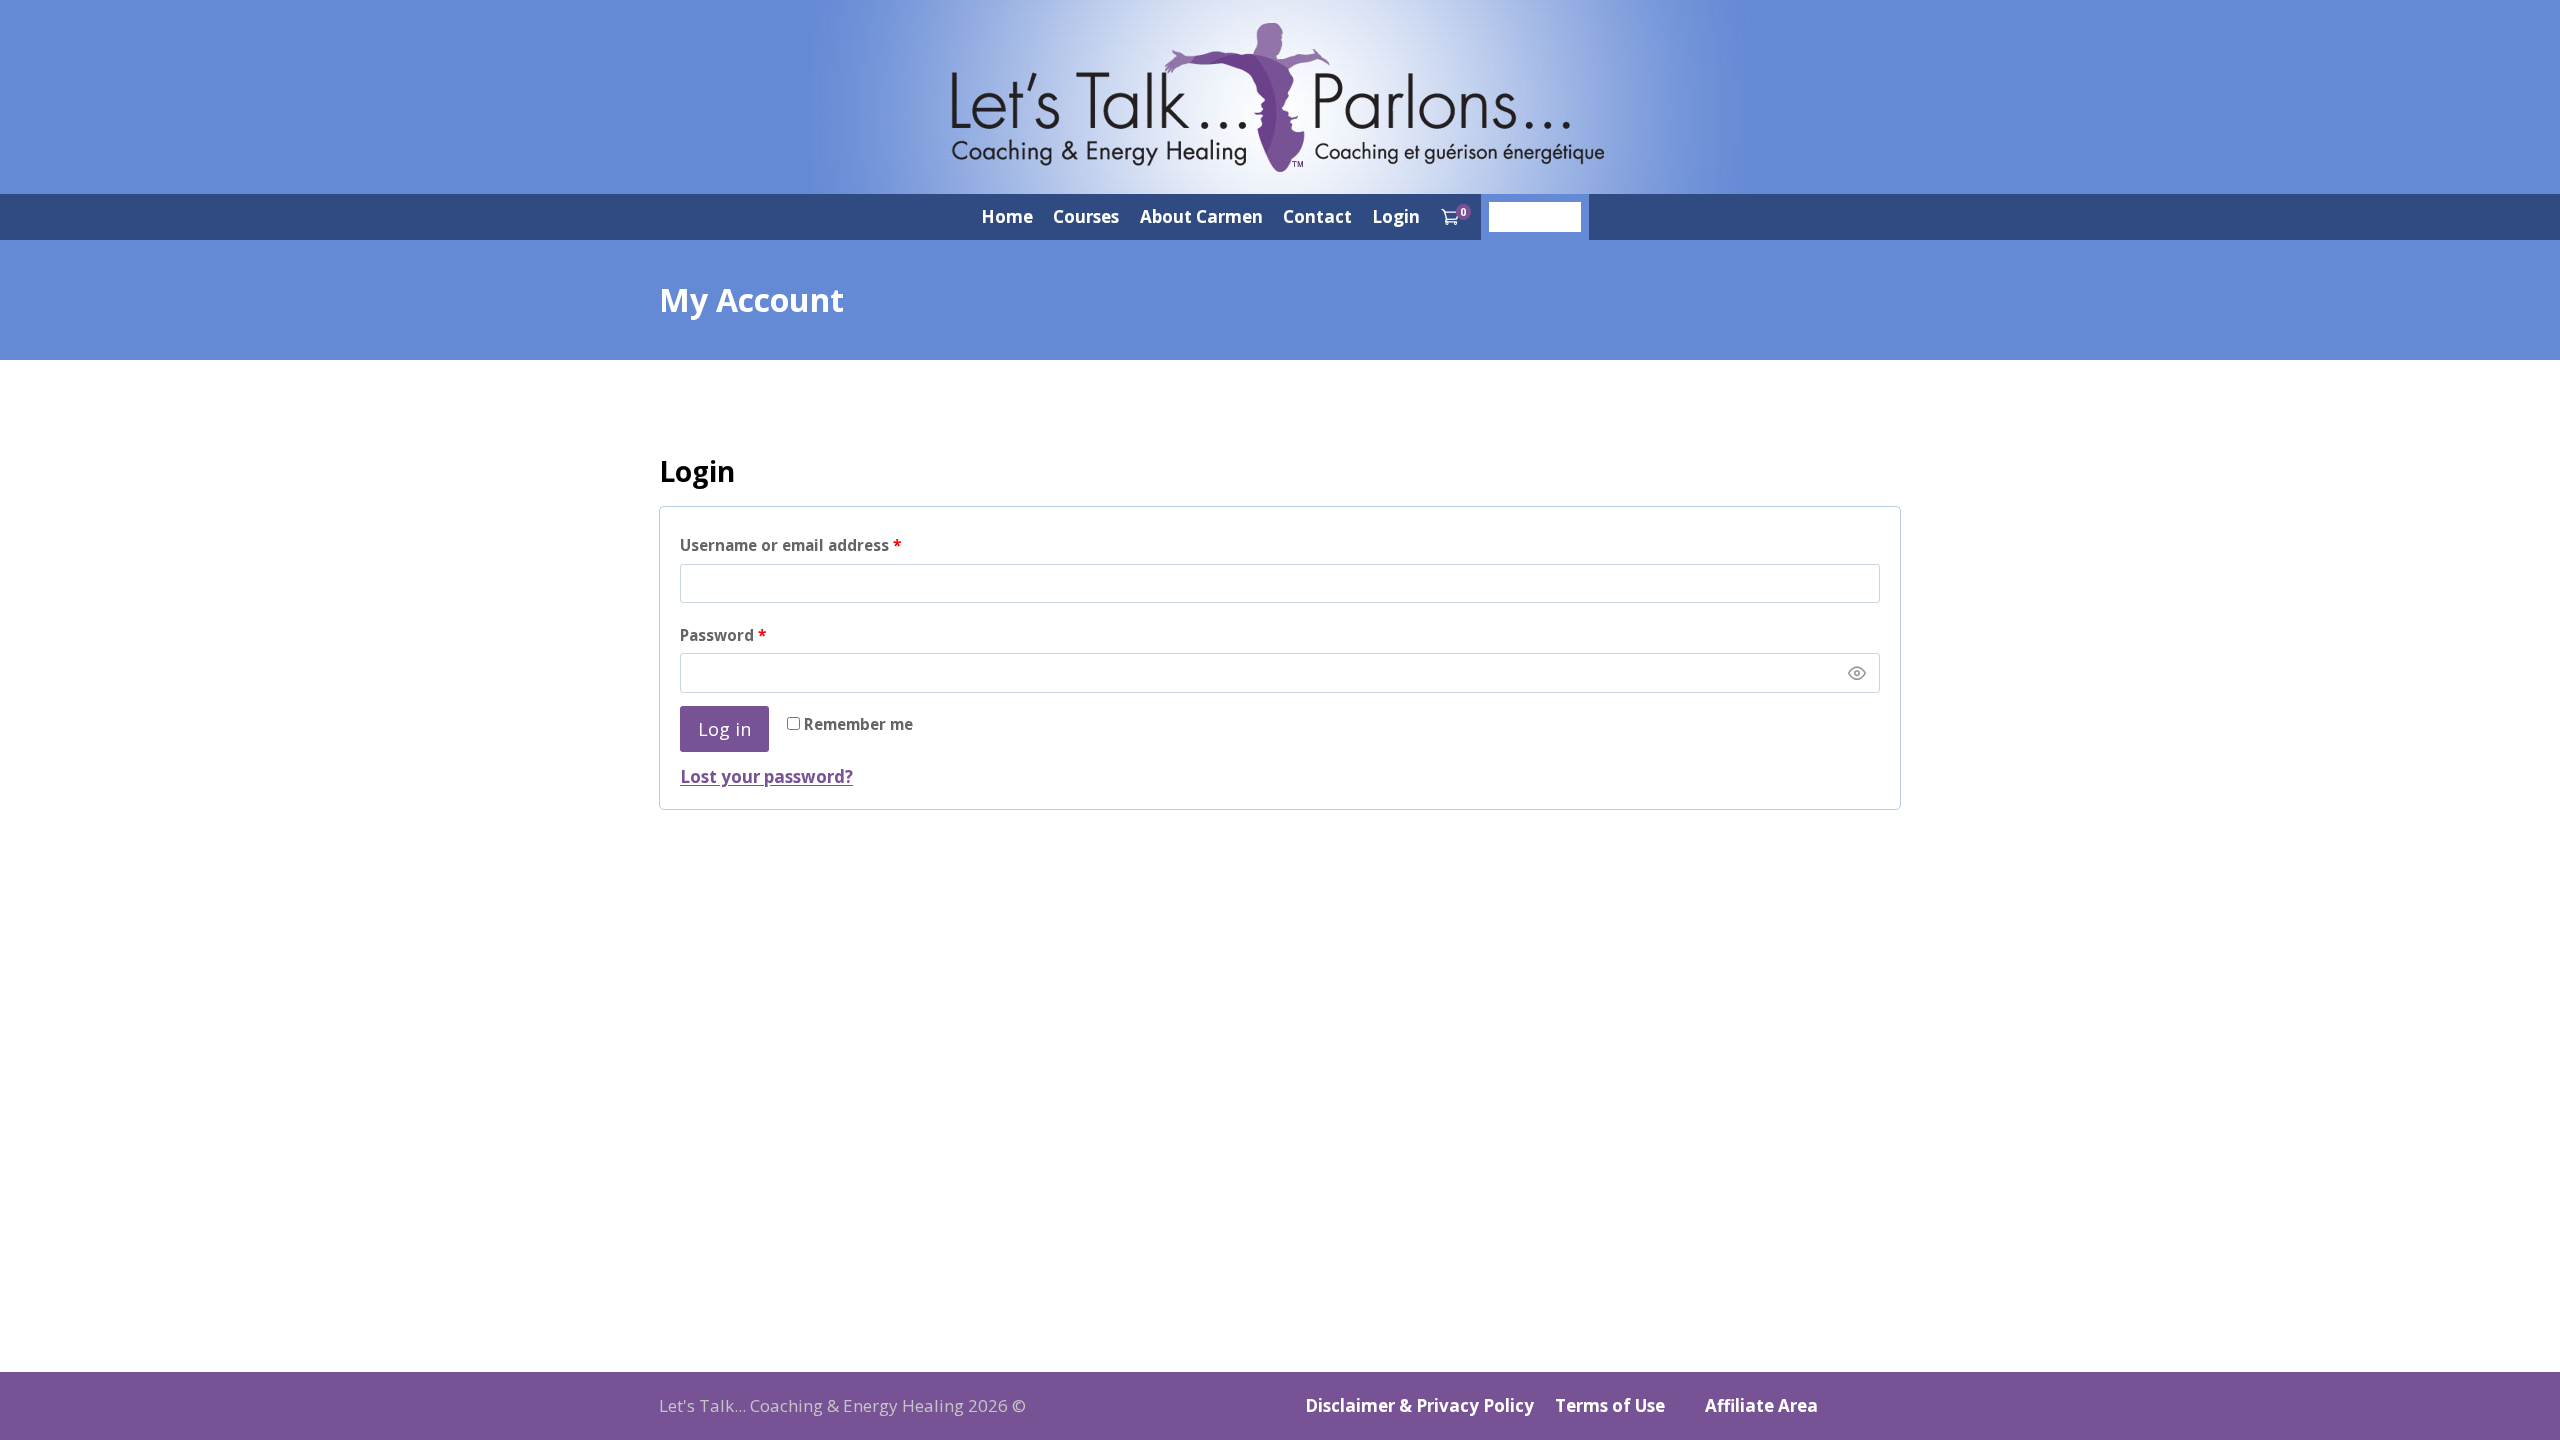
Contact (1317, 216)
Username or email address (825, 544)
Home (1007, 216)
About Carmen (1201, 216)
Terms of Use (1610, 1405)
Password (757, 634)
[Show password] (1857, 673)
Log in (724, 729)
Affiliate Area (1761, 1405)
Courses (1086, 216)
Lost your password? (766, 776)
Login (1396, 216)
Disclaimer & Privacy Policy (1419, 1405)
